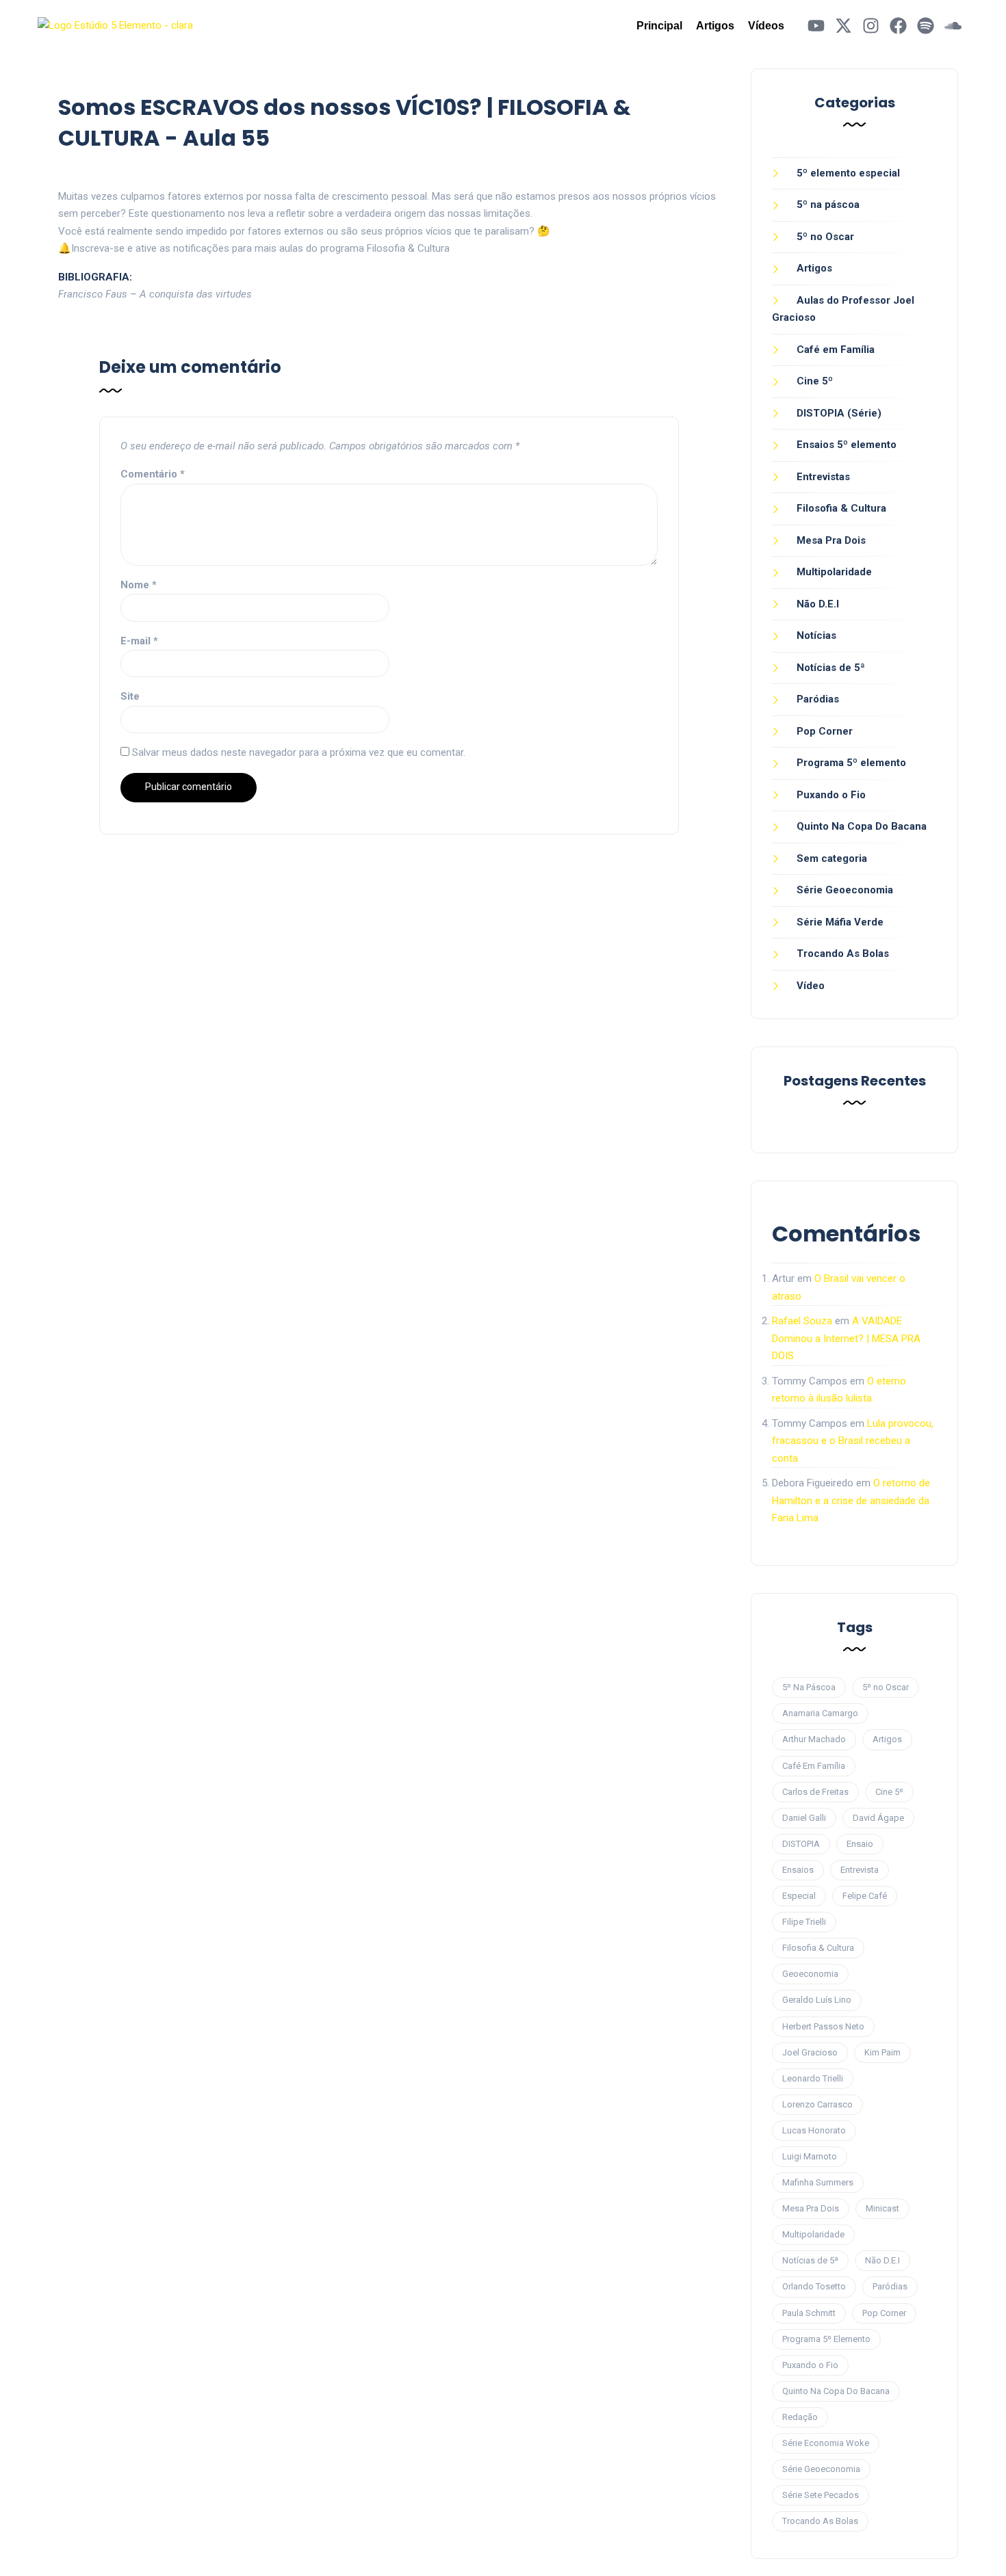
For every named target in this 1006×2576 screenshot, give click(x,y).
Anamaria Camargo (820, 1713)
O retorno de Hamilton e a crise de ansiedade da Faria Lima (851, 1500)
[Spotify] (926, 26)
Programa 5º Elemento (826, 2339)
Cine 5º (815, 381)
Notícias (816, 635)
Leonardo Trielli (813, 2078)
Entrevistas (823, 477)
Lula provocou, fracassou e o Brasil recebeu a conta (853, 1441)
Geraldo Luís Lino (817, 2000)
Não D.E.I (818, 604)
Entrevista (860, 1870)
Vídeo (811, 986)
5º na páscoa (828, 205)
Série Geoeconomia (845, 890)
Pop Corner (825, 731)
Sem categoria (832, 858)
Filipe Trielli (804, 1922)
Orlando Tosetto (814, 2286)
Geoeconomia (810, 1974)
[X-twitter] (843, 26)
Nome (139, 585)
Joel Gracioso (810, 2052)
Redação (800, 2417)
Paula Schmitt (809, 2313)
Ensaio (860, 1844)
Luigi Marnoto (810, 2156)
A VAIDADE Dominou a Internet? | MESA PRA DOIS (846, 1338)
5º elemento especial (848, 173)
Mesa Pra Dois (831, 540)
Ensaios (798, 1870)
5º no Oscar (825, 237)
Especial (799, 1896)
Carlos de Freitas (815, 1792)
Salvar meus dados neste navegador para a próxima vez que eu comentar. (299, 752)
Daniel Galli (804, 1818)
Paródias (818, 699)
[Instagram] (871, 26)
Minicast (882, 2208)
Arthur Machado (814, 1739)
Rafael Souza (802, 1321)
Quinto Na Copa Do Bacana (862, 826)
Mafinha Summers (818, 2182)
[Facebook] (898, 26)
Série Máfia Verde (840, 922)
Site (130, 696)
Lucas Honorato (814, 2130)
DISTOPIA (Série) (839, 413)
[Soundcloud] (953, 26)
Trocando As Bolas (843, 954)
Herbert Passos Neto (823, 2026)
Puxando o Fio (831, 795)
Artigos (715, 26)
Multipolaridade (834, 572)
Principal (659, 26)
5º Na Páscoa (809, 1687)
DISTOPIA (801, 1844)
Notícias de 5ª (831, 668)
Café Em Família (814, 1766)
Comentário (153, 474)
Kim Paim (882, 2052)
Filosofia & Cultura (841, 508)
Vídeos (766, 26)
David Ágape (878, 1818)
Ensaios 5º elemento (847, 445)
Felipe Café (865, 1896)
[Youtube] (816, 26)
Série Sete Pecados (821, 2495)
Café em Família (836, 350)
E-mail (139, 641)
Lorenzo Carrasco (817, 2104)
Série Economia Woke (826, 2443)
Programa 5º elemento (851, 763)
